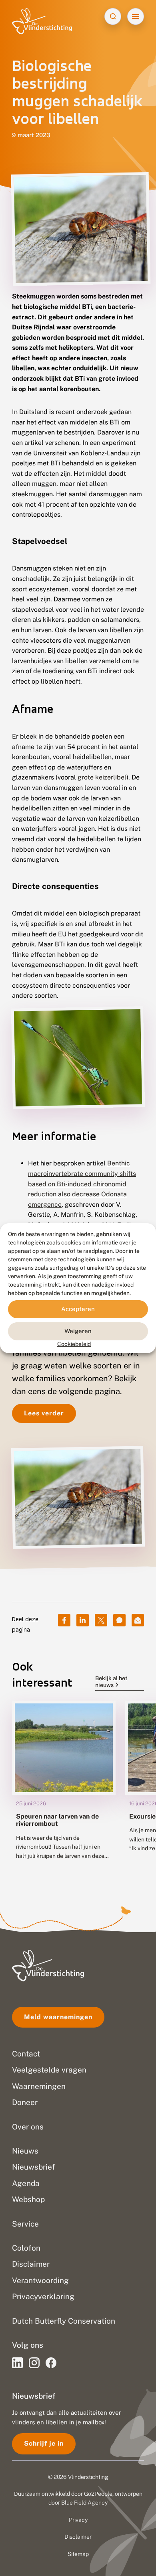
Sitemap (78, 2554)
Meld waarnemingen (58, 2017)
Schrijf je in (44, 2443)
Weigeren (78, 1331)
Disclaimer (78, 2537)
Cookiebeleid (74, 1344)
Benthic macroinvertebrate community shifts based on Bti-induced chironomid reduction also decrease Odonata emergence (82, 1184)
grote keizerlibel (102, 777)
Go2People (98, 2494)
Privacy (78, 2520)
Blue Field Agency (84, 2503)
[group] (64, 1786)
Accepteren (78, 1309)
